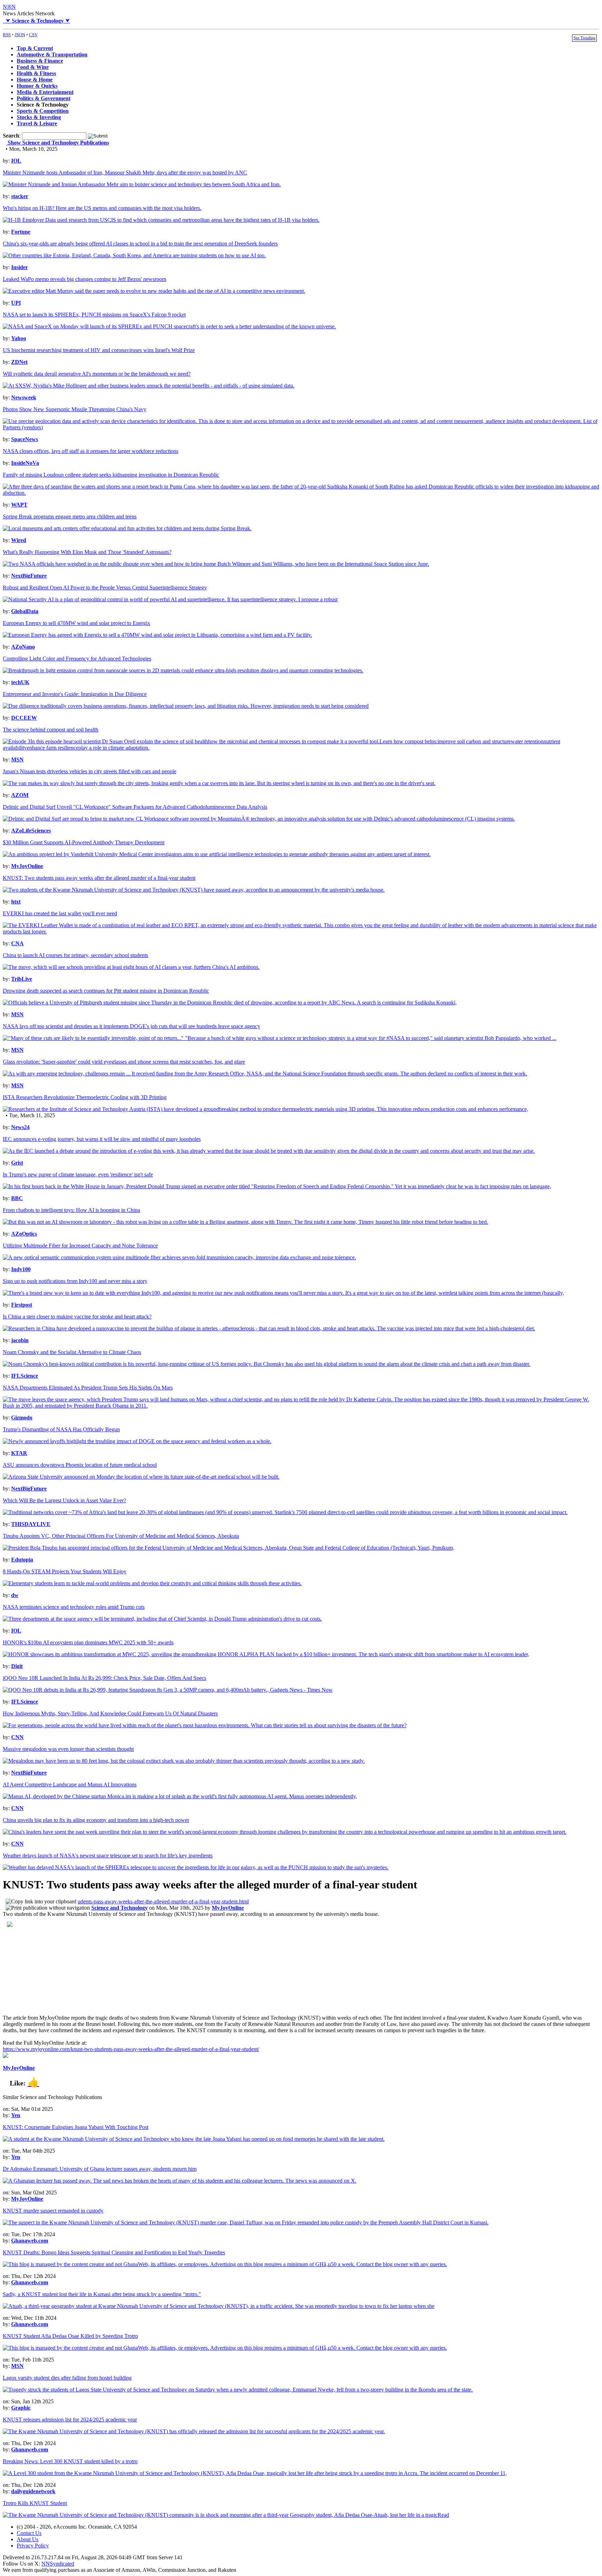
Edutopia (22, 1560)
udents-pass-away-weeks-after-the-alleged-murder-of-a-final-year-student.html (163, 1901)
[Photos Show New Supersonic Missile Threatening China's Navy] (301, 427)
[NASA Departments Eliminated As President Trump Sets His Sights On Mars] (301, 1406)
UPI (16, 303)
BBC (17, 1198)
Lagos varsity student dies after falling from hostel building (67, 2378)
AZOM (20, 795)
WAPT (19, 505)
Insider (20, 267)
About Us (28, 2539)
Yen (16, 2115)
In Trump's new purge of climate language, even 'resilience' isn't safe (78, 1175)
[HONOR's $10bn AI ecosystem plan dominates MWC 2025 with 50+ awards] (266, 1654)
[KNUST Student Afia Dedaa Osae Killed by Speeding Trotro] (225, 2348)
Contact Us (29, 2533)
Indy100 (21, 1269)
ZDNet (19, 362)
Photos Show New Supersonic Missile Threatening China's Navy (75, 409)
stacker (20, 196)
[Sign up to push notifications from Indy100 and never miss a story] (283, 1293)
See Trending (584, 38)
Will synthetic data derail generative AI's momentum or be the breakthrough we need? (97, 374)
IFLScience (25, 1376)
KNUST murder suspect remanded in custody (53, 2211)
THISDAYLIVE (31, 1524)
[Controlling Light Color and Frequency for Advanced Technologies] (183, 670)
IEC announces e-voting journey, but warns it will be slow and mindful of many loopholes (102, 1139)
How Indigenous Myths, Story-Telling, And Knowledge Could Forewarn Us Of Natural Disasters (110, 1713)
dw (15, 1595)
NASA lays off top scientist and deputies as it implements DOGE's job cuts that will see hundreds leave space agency (132, 1026)
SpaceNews (25, 439)
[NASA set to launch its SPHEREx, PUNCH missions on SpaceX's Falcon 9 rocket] (169, 326)
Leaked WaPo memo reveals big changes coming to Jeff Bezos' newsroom (84, 279)
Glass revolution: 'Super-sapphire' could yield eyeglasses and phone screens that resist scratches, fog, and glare (124, 1062)
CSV (33, 35)
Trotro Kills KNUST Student (35, 2503)
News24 (20, 1127)
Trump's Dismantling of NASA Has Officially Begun (61, 1429)
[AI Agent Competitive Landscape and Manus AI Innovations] (180, 1796)
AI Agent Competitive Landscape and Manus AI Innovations (70, 1784)
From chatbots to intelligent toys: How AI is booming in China (71, 1210)
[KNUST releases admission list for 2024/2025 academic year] (194, 2431)
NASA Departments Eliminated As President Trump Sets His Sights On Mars (88, 1388)
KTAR (19, 1453)
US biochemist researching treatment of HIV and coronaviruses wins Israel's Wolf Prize (99, 350)
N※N (9, 7)
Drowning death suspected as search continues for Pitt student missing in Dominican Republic (106, 991)
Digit (17, 1666)
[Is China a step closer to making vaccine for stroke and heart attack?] (269, 1328)
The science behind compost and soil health (51, 730)
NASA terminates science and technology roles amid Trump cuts (74, 1607)
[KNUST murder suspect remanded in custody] (246, 2222)
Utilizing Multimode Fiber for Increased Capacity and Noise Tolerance (80, 1246)
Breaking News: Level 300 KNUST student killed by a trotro (70, 2461)
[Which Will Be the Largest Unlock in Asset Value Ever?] (285, 1512)
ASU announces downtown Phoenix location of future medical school (80, 1465)
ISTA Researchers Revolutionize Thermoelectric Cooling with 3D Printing (85, 1097)
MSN (17, 760)
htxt (16, 902)
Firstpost (22, 1305)
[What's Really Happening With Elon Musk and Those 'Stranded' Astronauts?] (216, 564)
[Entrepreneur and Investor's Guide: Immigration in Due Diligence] (186, 706)
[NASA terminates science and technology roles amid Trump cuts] (162, 1619)
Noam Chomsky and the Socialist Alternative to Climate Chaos (72, 1352)
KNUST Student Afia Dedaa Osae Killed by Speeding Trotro (70, 2336)
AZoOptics (24, 1234)
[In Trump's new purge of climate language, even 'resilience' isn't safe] (277, 1186)
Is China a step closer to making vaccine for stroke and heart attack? (77, 1317)
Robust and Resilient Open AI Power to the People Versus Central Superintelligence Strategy (105, 588)
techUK (20, 682)
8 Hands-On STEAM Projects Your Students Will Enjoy (65, 1571)
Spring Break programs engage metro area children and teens (70, 516)
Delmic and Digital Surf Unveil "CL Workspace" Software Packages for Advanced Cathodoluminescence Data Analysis (135, 807)
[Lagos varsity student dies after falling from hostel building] (238, 2390)
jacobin (20, 1340)
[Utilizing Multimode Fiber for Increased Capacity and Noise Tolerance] (179, 1257)
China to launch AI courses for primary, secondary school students (75, 955)
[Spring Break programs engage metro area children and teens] (127, 528)
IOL (16, 161)
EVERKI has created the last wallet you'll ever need (60, 913)
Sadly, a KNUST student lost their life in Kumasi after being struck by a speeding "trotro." (102, 2294)
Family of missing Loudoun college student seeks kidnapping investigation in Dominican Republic (111, 475)
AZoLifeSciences (31, 831)
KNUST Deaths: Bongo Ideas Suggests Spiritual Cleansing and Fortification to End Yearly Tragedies (114, 2252)
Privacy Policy (33, 2546)
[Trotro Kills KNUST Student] (226, 2515)
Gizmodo (22, 1418)
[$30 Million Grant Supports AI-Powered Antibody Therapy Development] (217, 854)
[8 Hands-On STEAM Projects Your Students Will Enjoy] (152, 1583)
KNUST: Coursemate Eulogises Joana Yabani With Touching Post (76, 2127)
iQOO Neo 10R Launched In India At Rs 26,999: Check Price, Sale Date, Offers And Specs (105, 1678)
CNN (17, 1737)
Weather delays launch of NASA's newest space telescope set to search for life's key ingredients (108, 1855)
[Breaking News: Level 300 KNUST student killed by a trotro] (255, 2473)
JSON (20, 35)
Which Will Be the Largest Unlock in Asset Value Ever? (64, 1500)
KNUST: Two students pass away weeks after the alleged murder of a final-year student (99, 878)
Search (11, 136)
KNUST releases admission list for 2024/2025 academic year (70, 2420)
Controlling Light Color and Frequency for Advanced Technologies (77, 659)
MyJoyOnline (27, 866)
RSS (7, 35)
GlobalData (25, 611)
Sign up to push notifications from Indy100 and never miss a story (75, 1281)
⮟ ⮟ (36, 21)
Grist (17, 1163)
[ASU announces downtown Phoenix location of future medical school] (141, 1477)
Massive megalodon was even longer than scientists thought (68, 1749)
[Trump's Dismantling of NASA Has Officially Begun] (137, 1441)
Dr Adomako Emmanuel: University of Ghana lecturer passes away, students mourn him (100, 2169)
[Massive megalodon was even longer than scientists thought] (184, 1761)
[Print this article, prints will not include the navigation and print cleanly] (48, 1908)
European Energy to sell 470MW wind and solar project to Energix (76, 623)
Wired (19, 540)
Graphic (21, 2408)
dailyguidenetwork (33, 2491)
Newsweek (24, 397)
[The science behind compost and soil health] (301, 748)
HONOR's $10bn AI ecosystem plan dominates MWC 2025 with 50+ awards (88, 1642)
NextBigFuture (29, 576)
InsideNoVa (25, 463)
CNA (17, 943)
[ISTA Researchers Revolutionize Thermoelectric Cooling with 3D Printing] (265, 1109)
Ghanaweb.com (30, 2241)
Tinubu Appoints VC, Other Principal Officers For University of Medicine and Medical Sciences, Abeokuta (121, 1536)
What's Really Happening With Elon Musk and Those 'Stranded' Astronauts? (87, 552)
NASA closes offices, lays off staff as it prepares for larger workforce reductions (91, 451)
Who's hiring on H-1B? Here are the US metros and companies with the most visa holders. (102, 208)
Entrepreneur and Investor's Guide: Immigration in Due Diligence (75, 694)
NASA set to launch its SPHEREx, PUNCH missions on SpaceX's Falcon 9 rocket (94, 315)
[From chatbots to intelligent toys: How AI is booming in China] (245, 1222)
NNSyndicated (58, 2564)
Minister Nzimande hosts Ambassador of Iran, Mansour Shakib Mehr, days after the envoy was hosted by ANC (125, 173)
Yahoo (19, 338)
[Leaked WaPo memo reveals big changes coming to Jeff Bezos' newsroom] (154, 291)
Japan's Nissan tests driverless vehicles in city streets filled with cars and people (90, 771)
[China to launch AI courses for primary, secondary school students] (131, 967)
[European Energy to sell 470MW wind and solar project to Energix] (157, 635)
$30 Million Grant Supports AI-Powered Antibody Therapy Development (84, 842)
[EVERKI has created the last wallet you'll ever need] (301, 931)
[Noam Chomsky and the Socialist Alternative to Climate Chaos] (267, 1364)
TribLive (22, 979)
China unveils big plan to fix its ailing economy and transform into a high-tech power (96, 1820)
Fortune (21, 232)
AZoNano (23, 647)
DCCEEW (24, 718)
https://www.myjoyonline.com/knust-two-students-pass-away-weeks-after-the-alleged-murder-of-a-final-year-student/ (131, 2049)
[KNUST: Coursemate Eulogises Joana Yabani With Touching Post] (194, 2139)
